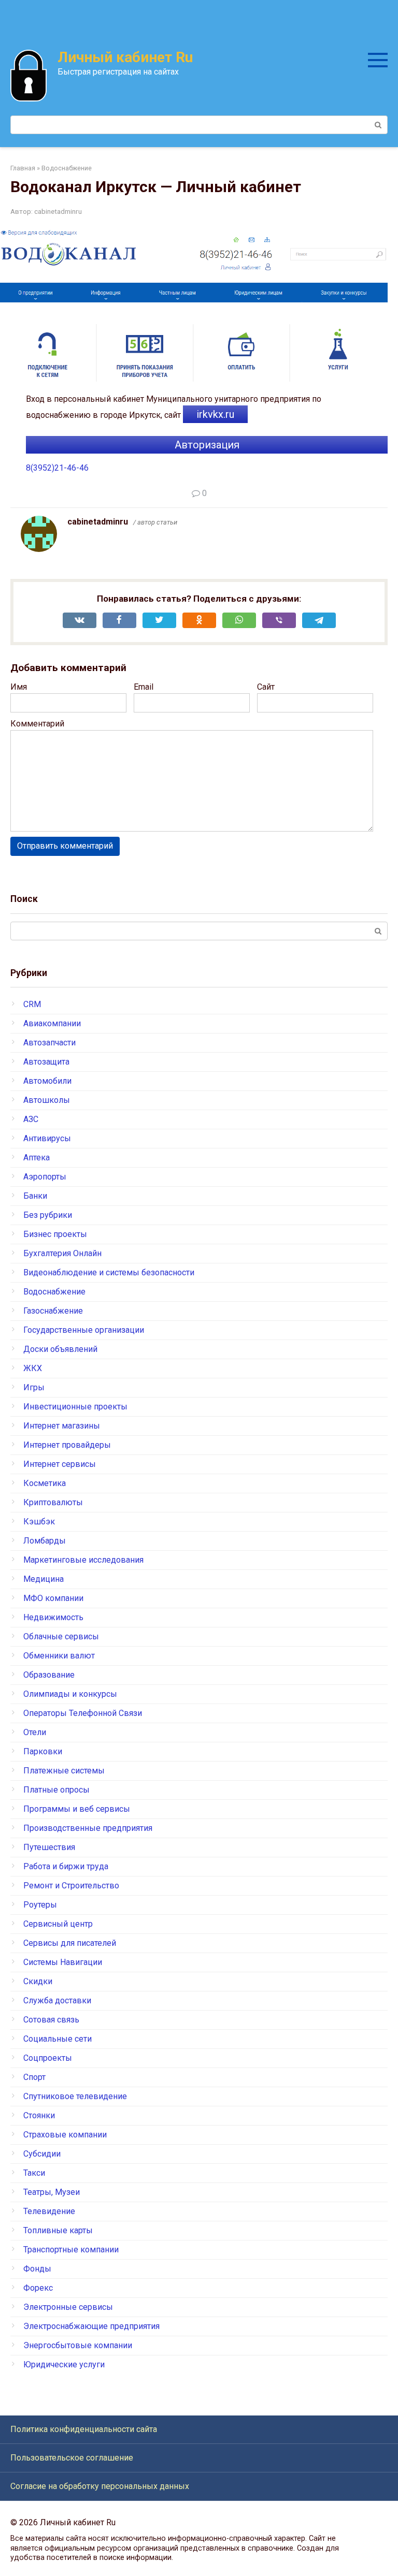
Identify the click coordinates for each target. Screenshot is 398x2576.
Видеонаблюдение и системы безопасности (109, 1272)
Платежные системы (64, 1771)
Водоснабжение (54, 1292)
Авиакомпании (52, 1023)
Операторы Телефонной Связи (83, 1713)
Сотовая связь (51, 2020)
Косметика (45, 1483)
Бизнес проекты (55, 1234)
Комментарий (37, 724)
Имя (19, 687)
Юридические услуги (64, 2364)
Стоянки (39, 2115)
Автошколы (47, 1100)
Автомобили (47, 1081)
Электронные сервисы (68, 2307)
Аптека (37, 1158)
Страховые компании (65, 2135)
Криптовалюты (53, 1502)
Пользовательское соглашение (72, 2458)
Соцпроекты (48, 2058)
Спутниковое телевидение (75, 2096)
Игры (34, 1387)
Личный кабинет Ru (125, 57)
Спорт (34, 2077)
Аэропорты (45, 1177)
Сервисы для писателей (70, 1943)
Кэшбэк (39, 1522)
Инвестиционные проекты (75, 1407)
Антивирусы (47, 1138)
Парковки (43, 1751)
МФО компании (53, 1598)
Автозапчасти (49, 1043)
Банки (35, 1196)
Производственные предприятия (88, 1828)
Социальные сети (58, 2039)
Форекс (38, 2288)
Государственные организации (84, 1330)
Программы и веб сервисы (77, 1809)
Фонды (37, 2269)
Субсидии (42, 2154)
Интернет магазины (62, 1426)
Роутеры (40, 1905)
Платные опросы (56, 1790)
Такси (34, 2173)
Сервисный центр (58, 1924)
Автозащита (46, 1062)
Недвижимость (53, 1617)
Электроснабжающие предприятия (91, 2326)
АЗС (31, 1119)
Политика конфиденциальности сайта (84, 2429)
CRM (32, 1004)
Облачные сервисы (61, 1636)
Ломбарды (45, 1541)
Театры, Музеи (52, 2192)
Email (144, 687)
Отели (35, 1732)
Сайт (266, 687)
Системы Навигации (63, 1962)
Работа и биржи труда (66, 1866)
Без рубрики (48, 1215)
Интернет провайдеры (67, 1445)
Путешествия (49, 1847)
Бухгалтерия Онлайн (62, 1253)
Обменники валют (59, 1656)
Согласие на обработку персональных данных (100, 2486)
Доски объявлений (60, 1349)
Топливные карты (58, 2230)
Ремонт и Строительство (71, 1886)
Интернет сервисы (60, 1464)
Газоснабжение (53, 1311)
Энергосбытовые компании (78, 2345)
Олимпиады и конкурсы (70, 1694)
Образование (49, 1675)
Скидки (38, 1981)
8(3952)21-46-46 (57, 468)
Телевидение (49, 2211)
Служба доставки (57, 2000)
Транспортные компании (71, 2250)
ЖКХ (33, 1368)
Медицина (44, 1579)
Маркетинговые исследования (83, 1560)
